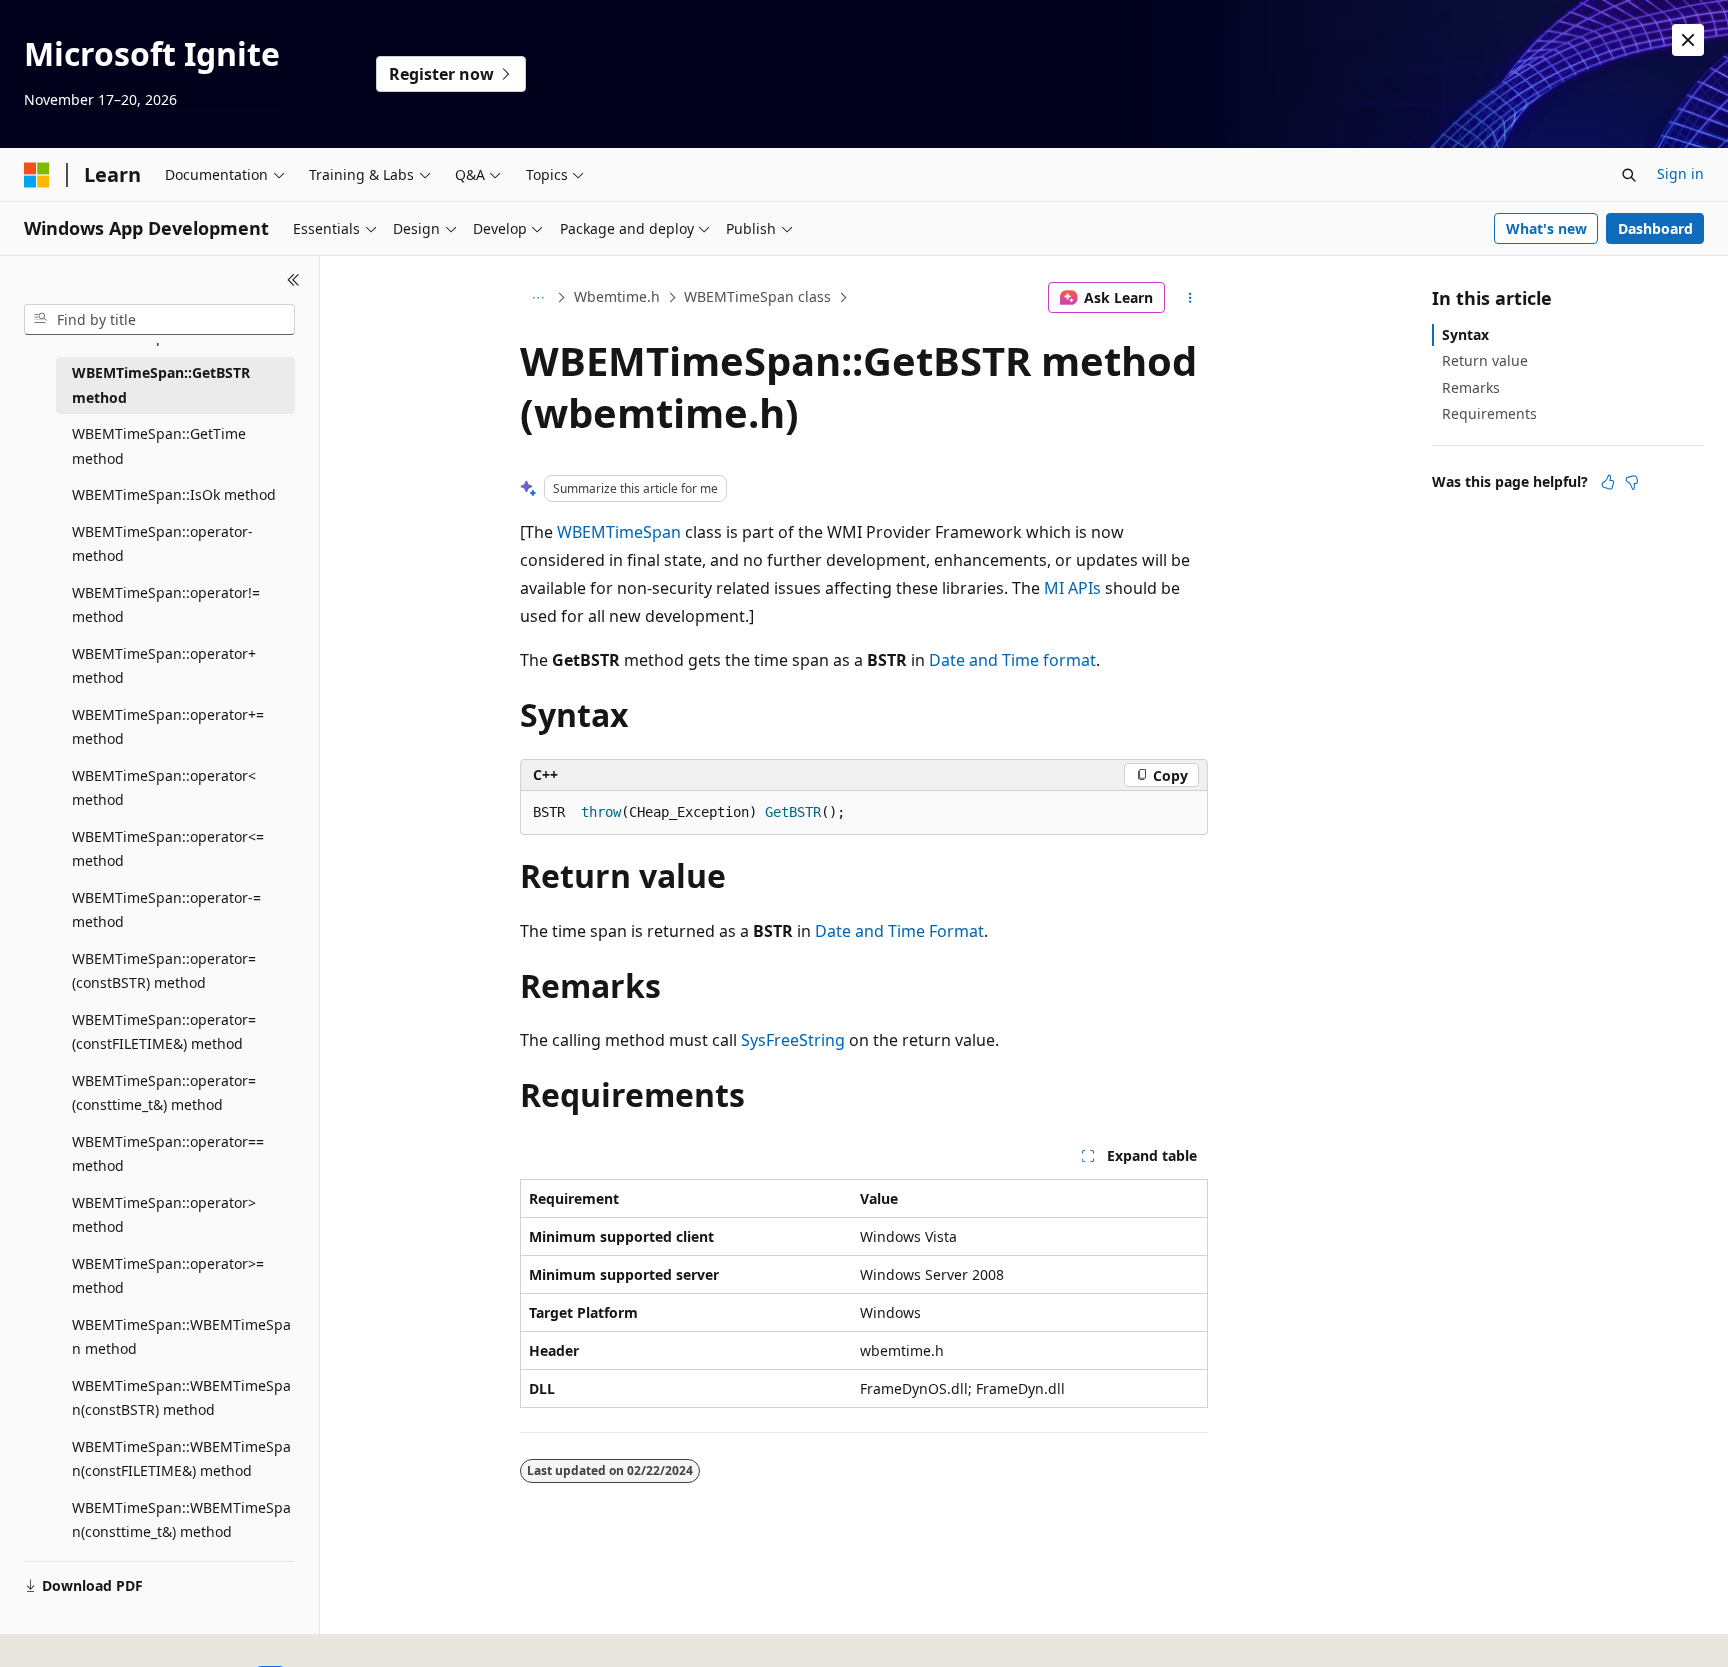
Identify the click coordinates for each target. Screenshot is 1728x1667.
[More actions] (1190, 298)
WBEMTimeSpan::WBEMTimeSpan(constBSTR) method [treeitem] (181, 1398)
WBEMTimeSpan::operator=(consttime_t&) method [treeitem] (164, 1093)
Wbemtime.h (617, 296)
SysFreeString (793, 1040)
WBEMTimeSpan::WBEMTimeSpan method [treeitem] (181, 1337)
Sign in (1680, 173)
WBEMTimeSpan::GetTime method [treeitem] (159, 446)
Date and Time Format (899, 931)
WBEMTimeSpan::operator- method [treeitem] (162, 544)
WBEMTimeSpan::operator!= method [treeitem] (166, 605)
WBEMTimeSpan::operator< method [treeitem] (164, 788)
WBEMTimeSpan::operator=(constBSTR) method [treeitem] (164, 971)
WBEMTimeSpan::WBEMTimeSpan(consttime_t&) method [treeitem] (181, 1520)
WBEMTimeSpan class (757, 296)
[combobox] (159, 320)
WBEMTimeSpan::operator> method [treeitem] (164, 1215)
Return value (1485, 360)
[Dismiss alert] (1688, 40)
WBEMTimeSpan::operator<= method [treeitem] (168, 849)
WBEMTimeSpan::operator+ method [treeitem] (164, 666)
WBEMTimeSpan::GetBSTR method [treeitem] (161, 385)
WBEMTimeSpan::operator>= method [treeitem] (168, 1276)
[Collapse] (293, 280)
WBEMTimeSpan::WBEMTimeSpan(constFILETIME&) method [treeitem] (181, 1459)
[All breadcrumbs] (537, 298)
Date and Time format (1012, 660)
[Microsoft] (37, 175)
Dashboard (1655, 228)
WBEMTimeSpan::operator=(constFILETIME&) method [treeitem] (164, 1032)
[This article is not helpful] (1632, 482)
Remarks (1471, 387)
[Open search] (1629, 175)
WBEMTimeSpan (619, 532)
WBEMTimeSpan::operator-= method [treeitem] (166, 910)
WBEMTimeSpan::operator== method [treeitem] (168, 1154)
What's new (1546, 228)
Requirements (1489, 413)
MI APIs (1072, 588)
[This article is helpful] (1608, 482)
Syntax (1465, 334)
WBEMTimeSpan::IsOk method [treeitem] (174, 494)
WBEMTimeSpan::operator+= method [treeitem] (168, 727)
